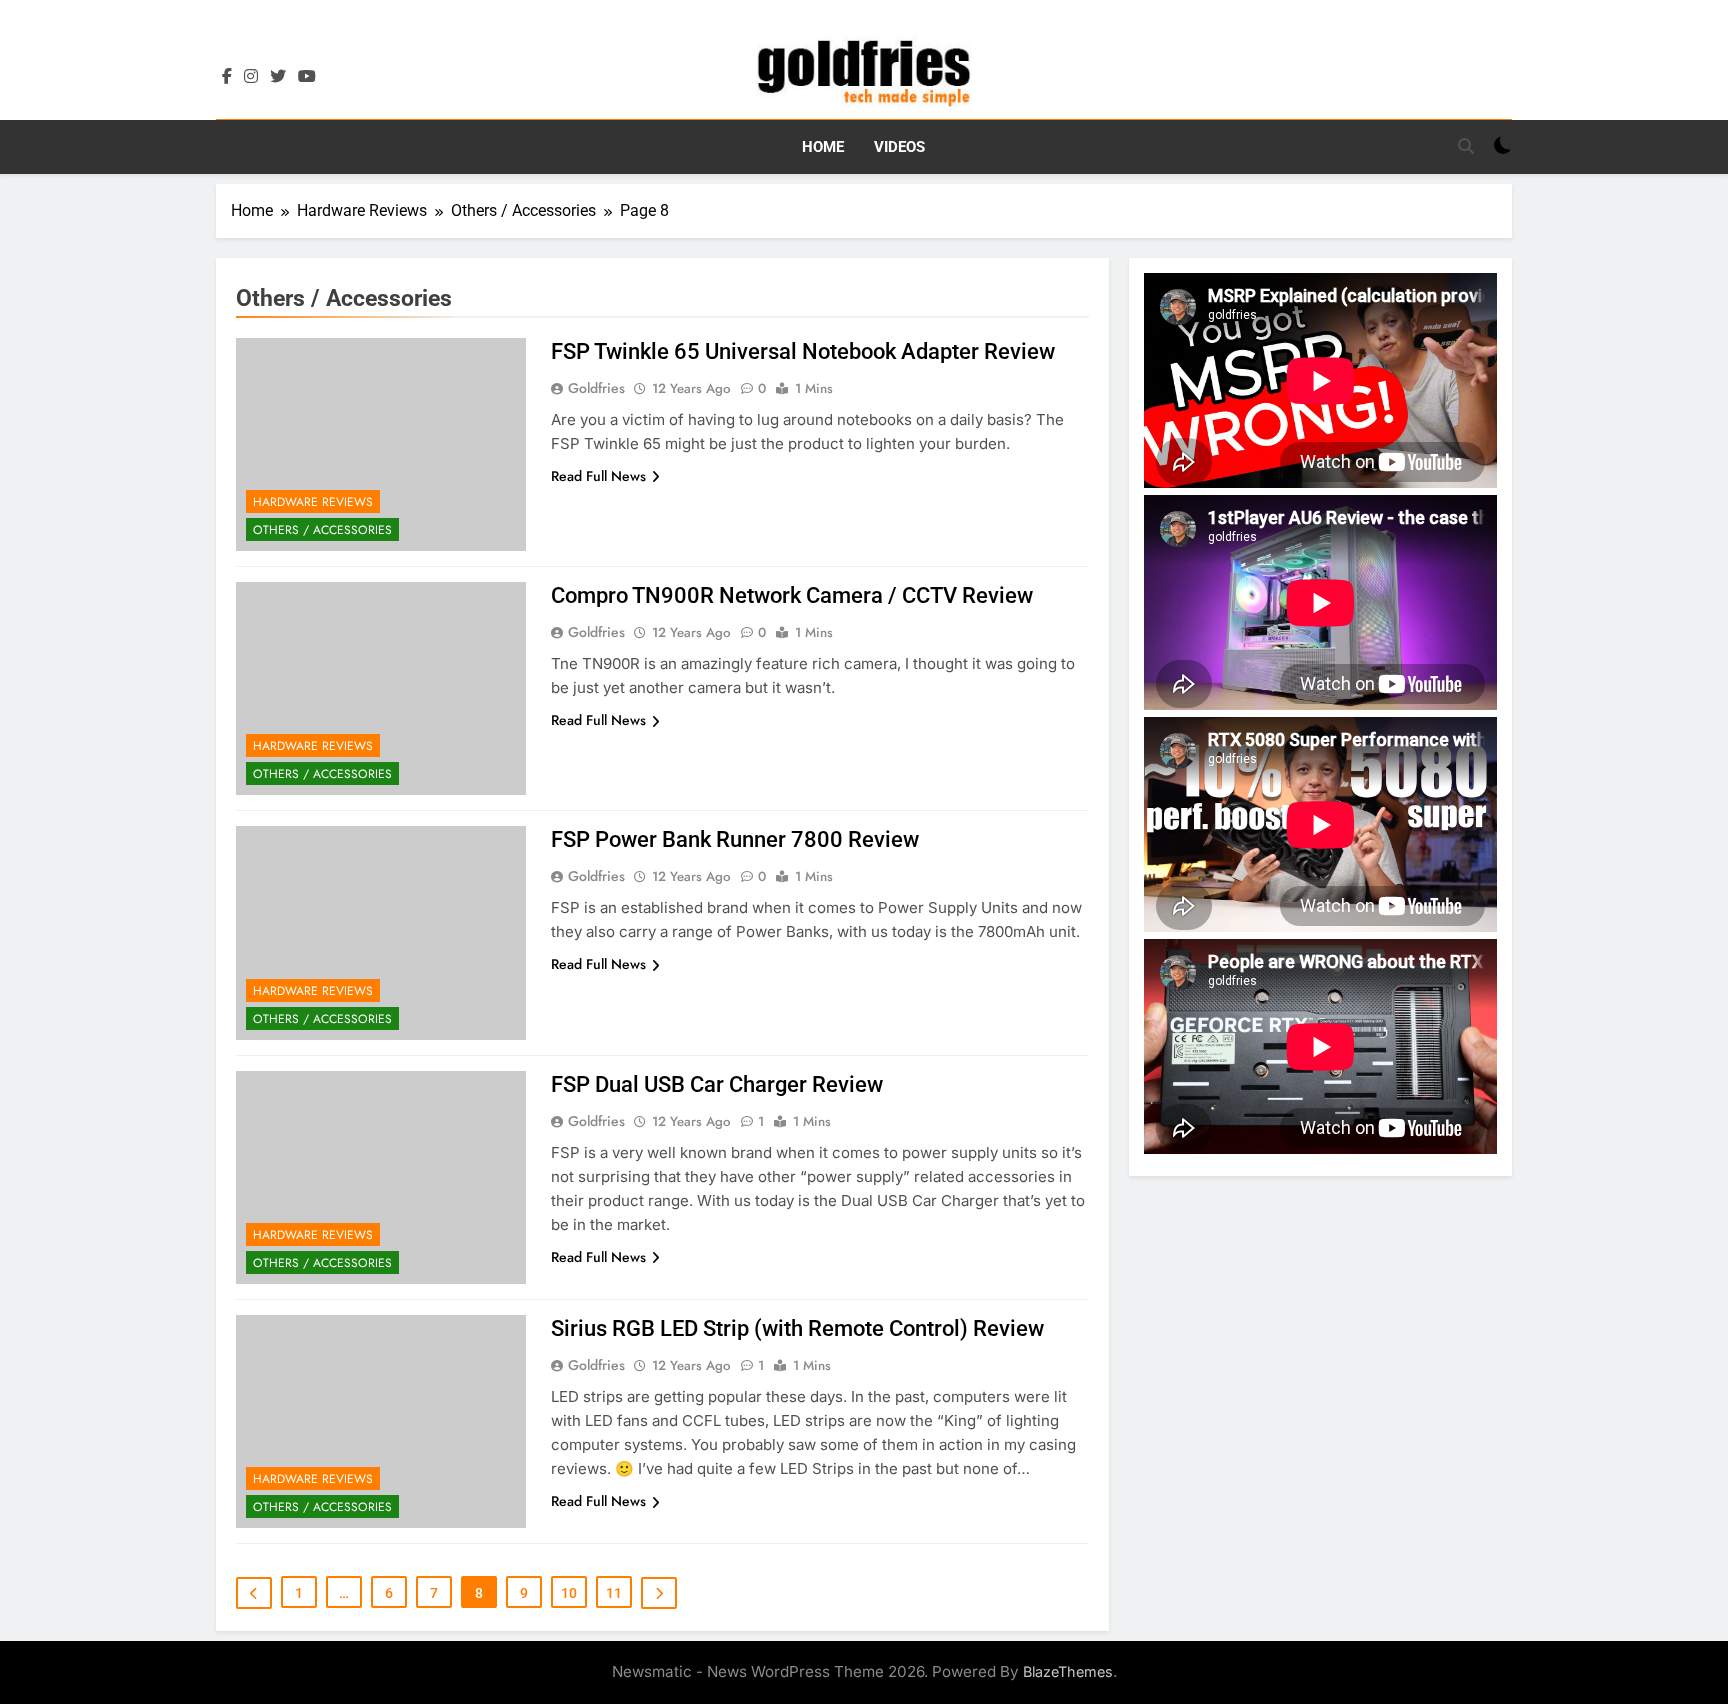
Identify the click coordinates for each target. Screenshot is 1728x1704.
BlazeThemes (1068, 1671)
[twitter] (278, 77)
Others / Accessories (322, 530)
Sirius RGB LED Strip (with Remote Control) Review (797, 1328)
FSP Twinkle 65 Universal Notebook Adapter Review (803, 351)
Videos (899, 147)
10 (569, 1593)
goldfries (596, 388)
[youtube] (307, 77)
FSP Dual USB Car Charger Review (717, 1084)
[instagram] (251, 77)
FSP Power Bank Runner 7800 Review (735, 839)
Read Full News (598, 476)
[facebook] (227, 77)
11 (614, 1593)
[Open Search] (1466, 146)
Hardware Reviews (313, 502)
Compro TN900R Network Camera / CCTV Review (792, 595)
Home (823, 147)
